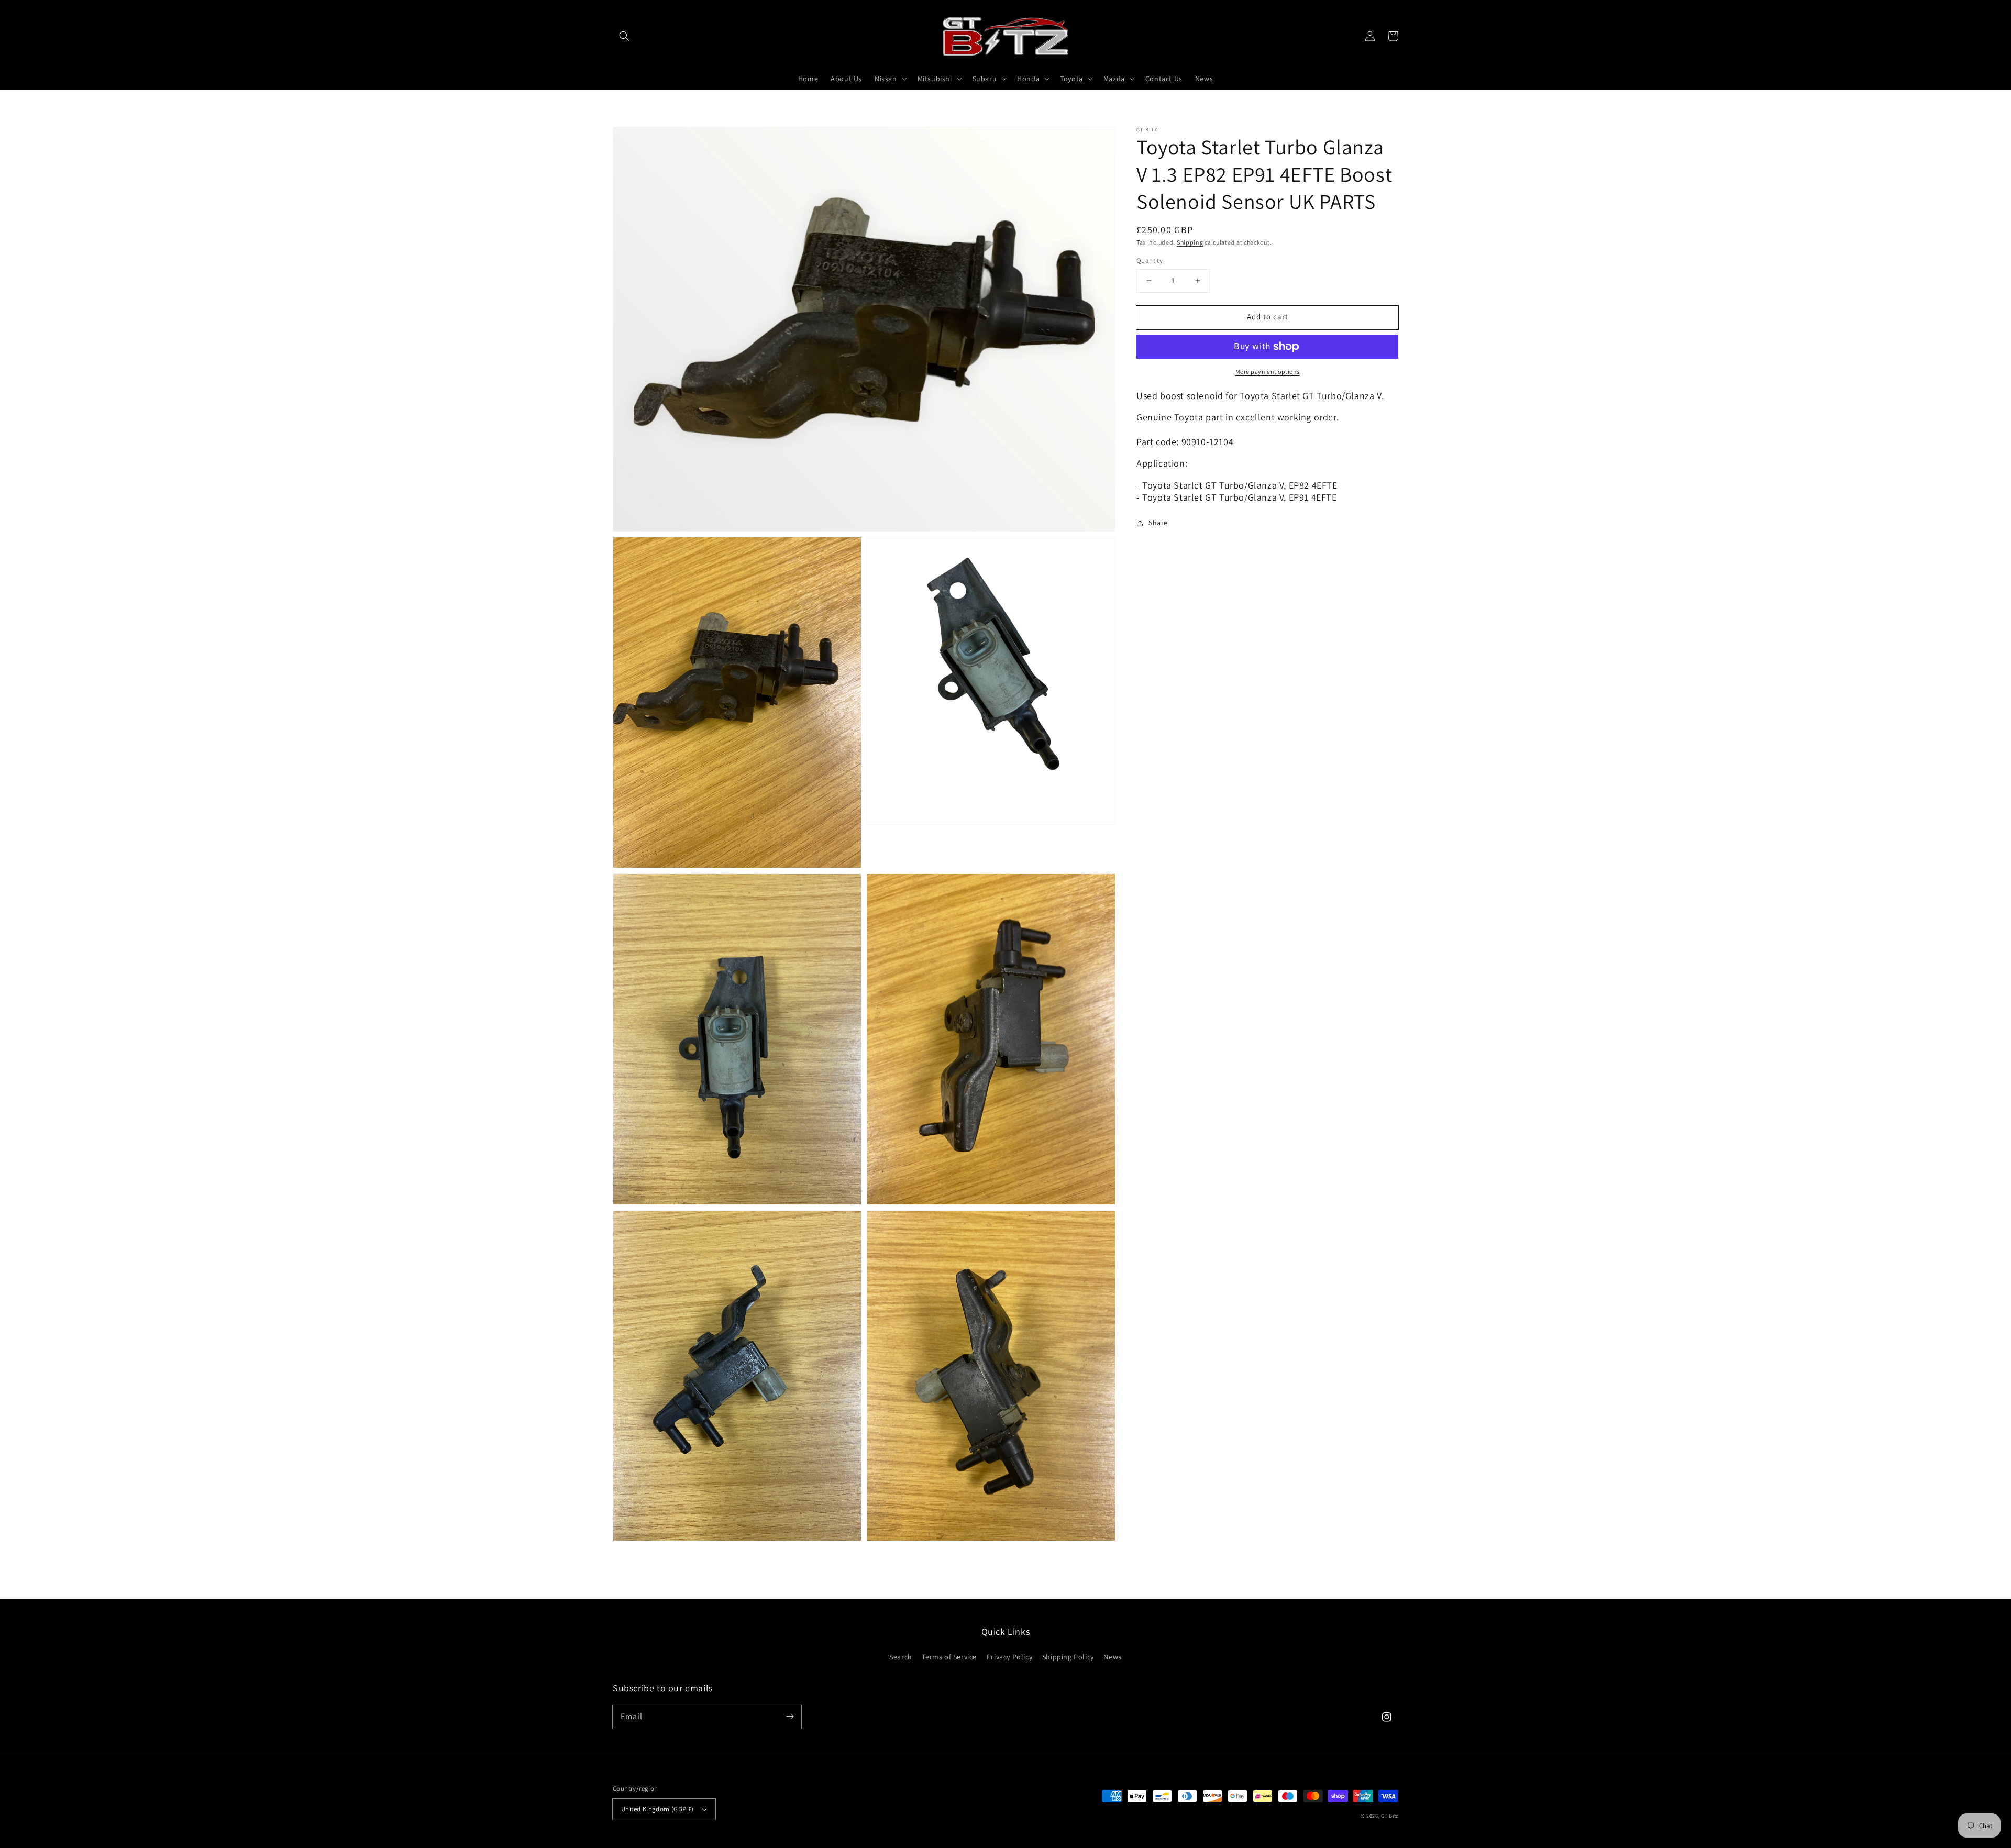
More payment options (1268, 372)
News (1112, 1657)
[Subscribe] (790, 1717)
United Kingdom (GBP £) (658, 1809)
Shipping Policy (1068, 1657)
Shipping (1190, 242)
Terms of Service (949, 1657)
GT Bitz (1390, 1816)
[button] (624, 36)
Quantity (1150, 261)
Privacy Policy (1009, 1657)
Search (901, 1657)
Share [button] (1158, 523)
